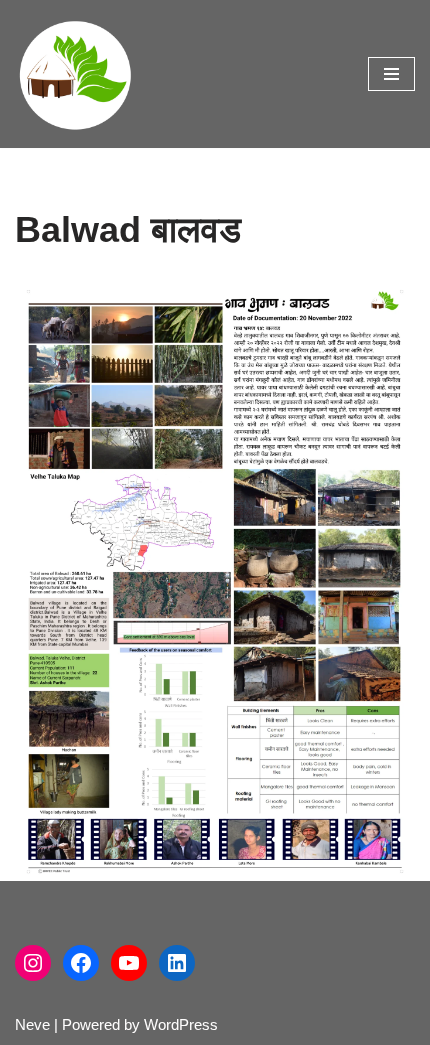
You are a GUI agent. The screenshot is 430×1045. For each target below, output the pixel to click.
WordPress (181, 1024)
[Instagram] (33, 963)
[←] (75, 74)
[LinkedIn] (177, 963)
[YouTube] (129, 963)
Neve (32, 1024)
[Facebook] (81, 963)
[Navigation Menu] (391, 74)
